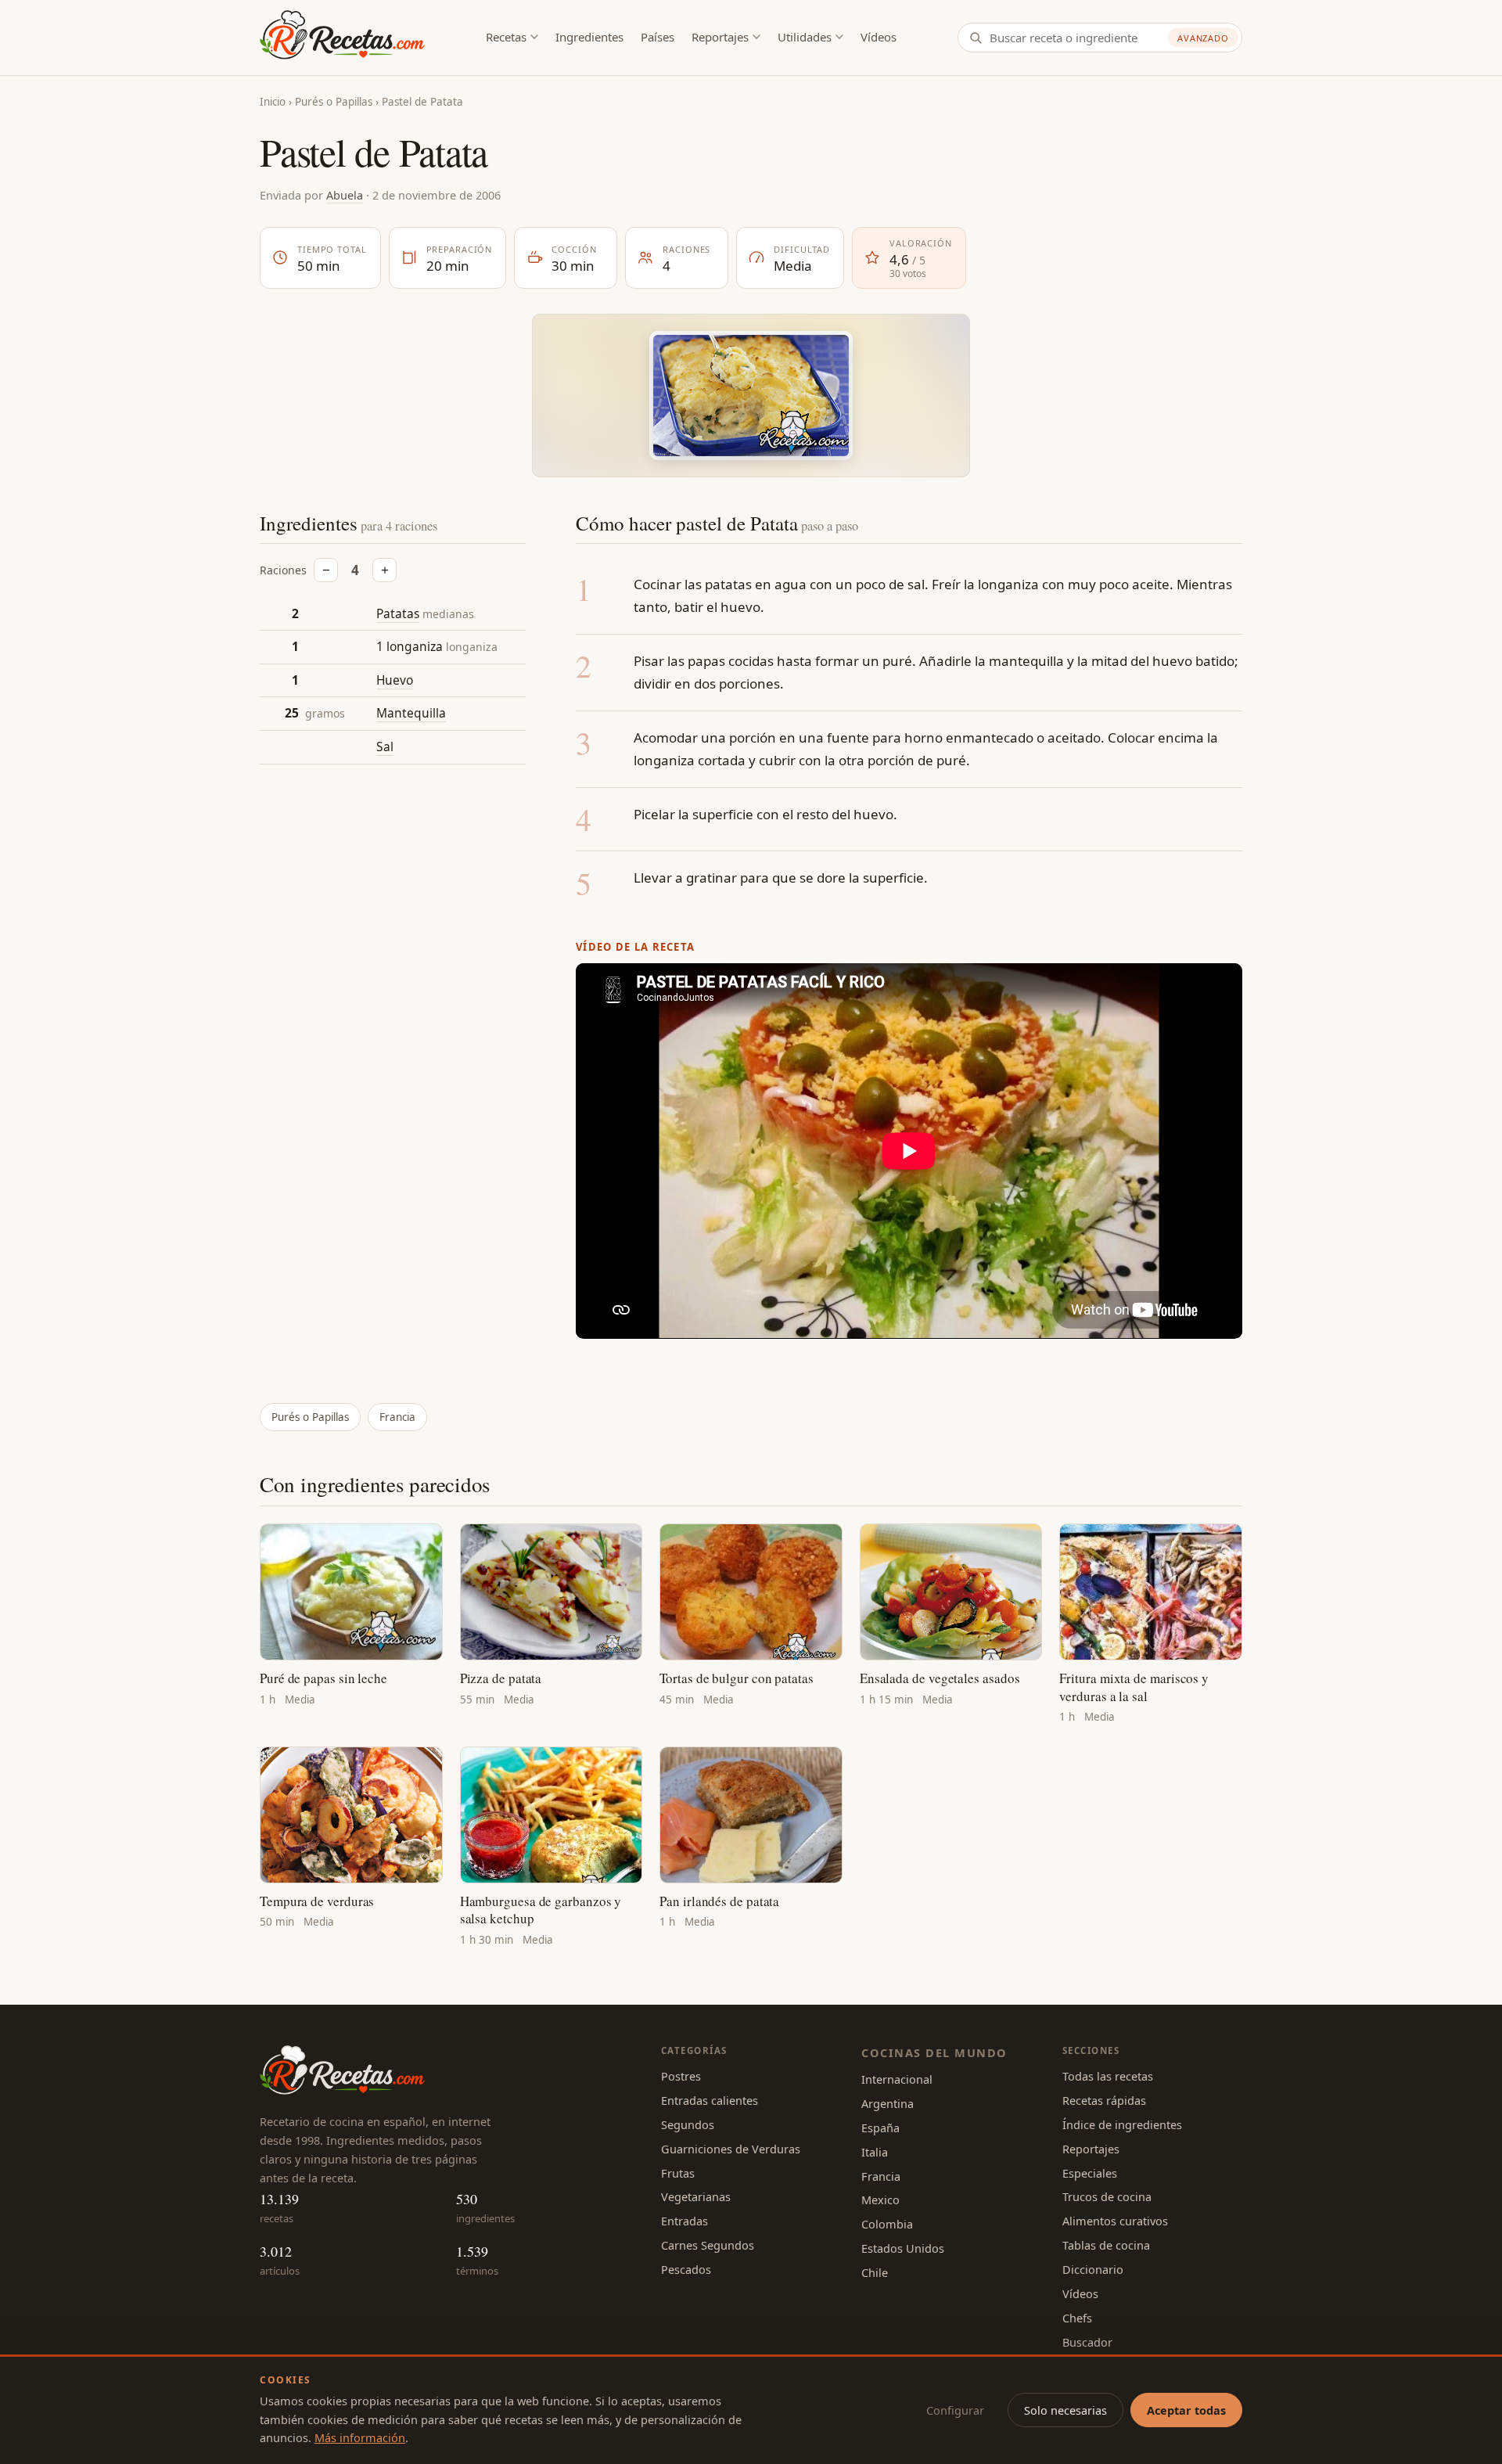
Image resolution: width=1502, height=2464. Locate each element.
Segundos (688, 2124)
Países (658, 37)
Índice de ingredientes (1122, 2124)
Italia (875, 2152)
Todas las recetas (1108, 2076)
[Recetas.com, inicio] (342, 38)
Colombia (887, 2224)
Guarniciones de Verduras (731, 2149)
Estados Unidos (903, 2248)
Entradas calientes (710, 2100)
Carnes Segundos (708, 2245)
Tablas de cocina (1106, 2245)
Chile (875, 2272)
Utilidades (805, 37)
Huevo (395, 680)
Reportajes (720, 37)
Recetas (506, 37)
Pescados (686, 2269)
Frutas (678, 2173)
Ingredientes (589, 37)
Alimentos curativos (1115, 2221)
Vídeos (879, 37)
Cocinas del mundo (934, 2052)
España (880, 2128)
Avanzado (1203, 38)
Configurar (955, 2410)
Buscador (1087, 2342)
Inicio (273, 102)
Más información (360, 2437)
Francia (397, 1417)
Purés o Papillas (334, 102)
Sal (385, 746)
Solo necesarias (1065, 2410)
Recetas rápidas (1104, 2100)
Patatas (398, 613)
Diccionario (1093, 2269)
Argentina (888, 2103)
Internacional (897, 2079)
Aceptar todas (1186, 2410)
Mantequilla (411, 714)
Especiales (1090, 2173)
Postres (681, 2076)
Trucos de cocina (1107, 2196)
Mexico (880, 2200)
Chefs (1077, 2318)
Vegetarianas (696, 2196)
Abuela (345, 195)
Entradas (685, 2221)
